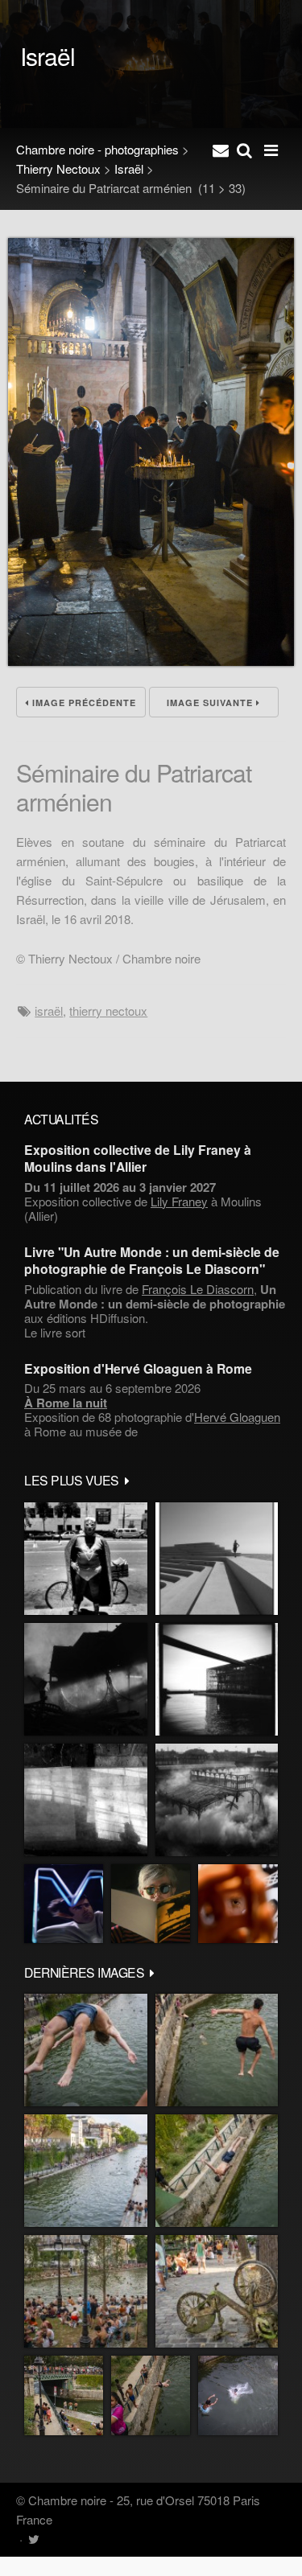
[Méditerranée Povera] (217, 1559)
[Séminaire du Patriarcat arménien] (151, 661)
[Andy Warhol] (151, 1904)
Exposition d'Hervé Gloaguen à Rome (138, 1368)
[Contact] (221, 150)
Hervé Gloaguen (237, 1417)
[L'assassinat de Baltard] (86, 1679)
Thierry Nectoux (58, 168)
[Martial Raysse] (64, 1904)
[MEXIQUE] (86, 1559)
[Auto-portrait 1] (86, 1800)
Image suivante (211, 703)
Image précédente (83, 703)
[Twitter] (33, 2539)
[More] (127, 1480)
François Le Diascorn (198, 1289)
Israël (129, 168)
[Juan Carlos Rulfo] (238, 1904)
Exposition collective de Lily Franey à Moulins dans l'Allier (138, 1158)
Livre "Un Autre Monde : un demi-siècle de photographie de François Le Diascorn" (152, 1260)
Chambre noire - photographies (97, 149)
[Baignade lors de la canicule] (86, 2050)
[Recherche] (244, 150)
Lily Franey (179, 1201)
